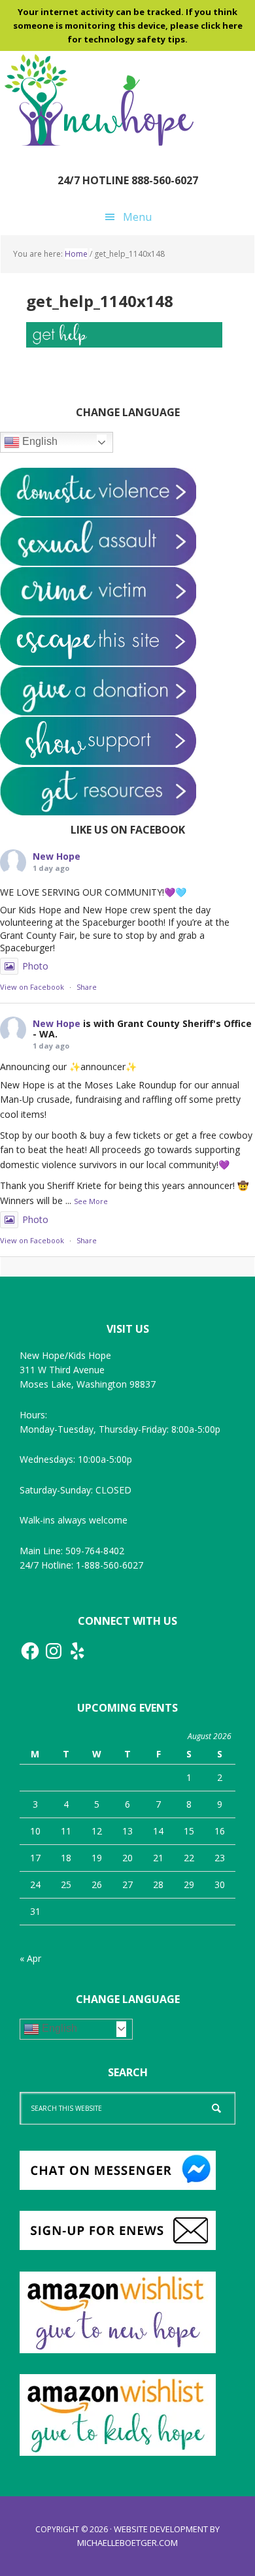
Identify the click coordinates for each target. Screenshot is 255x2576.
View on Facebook (32, 987)
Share (87, 987)
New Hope (57, 856)
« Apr (30, 1958)
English (39, 441)
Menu (137, 217)
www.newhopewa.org (98, 100)
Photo (35, 966)
